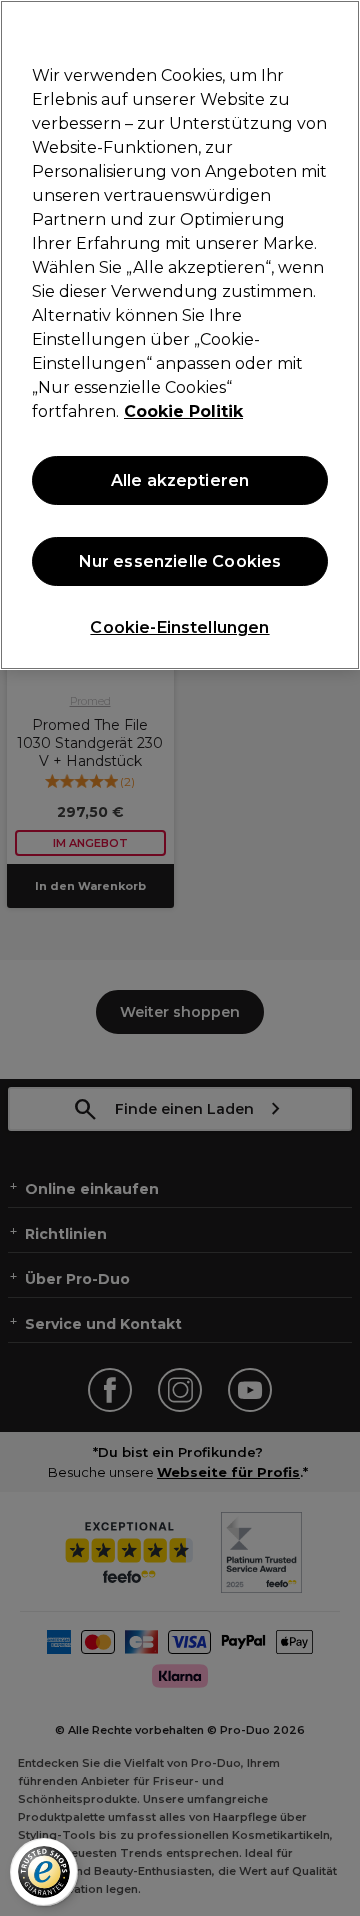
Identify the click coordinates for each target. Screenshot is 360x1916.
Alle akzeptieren (180, 480)
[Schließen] (336, 28)
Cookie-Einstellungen (179, 627)
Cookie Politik (183, 411)
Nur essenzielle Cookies (180, 561)
